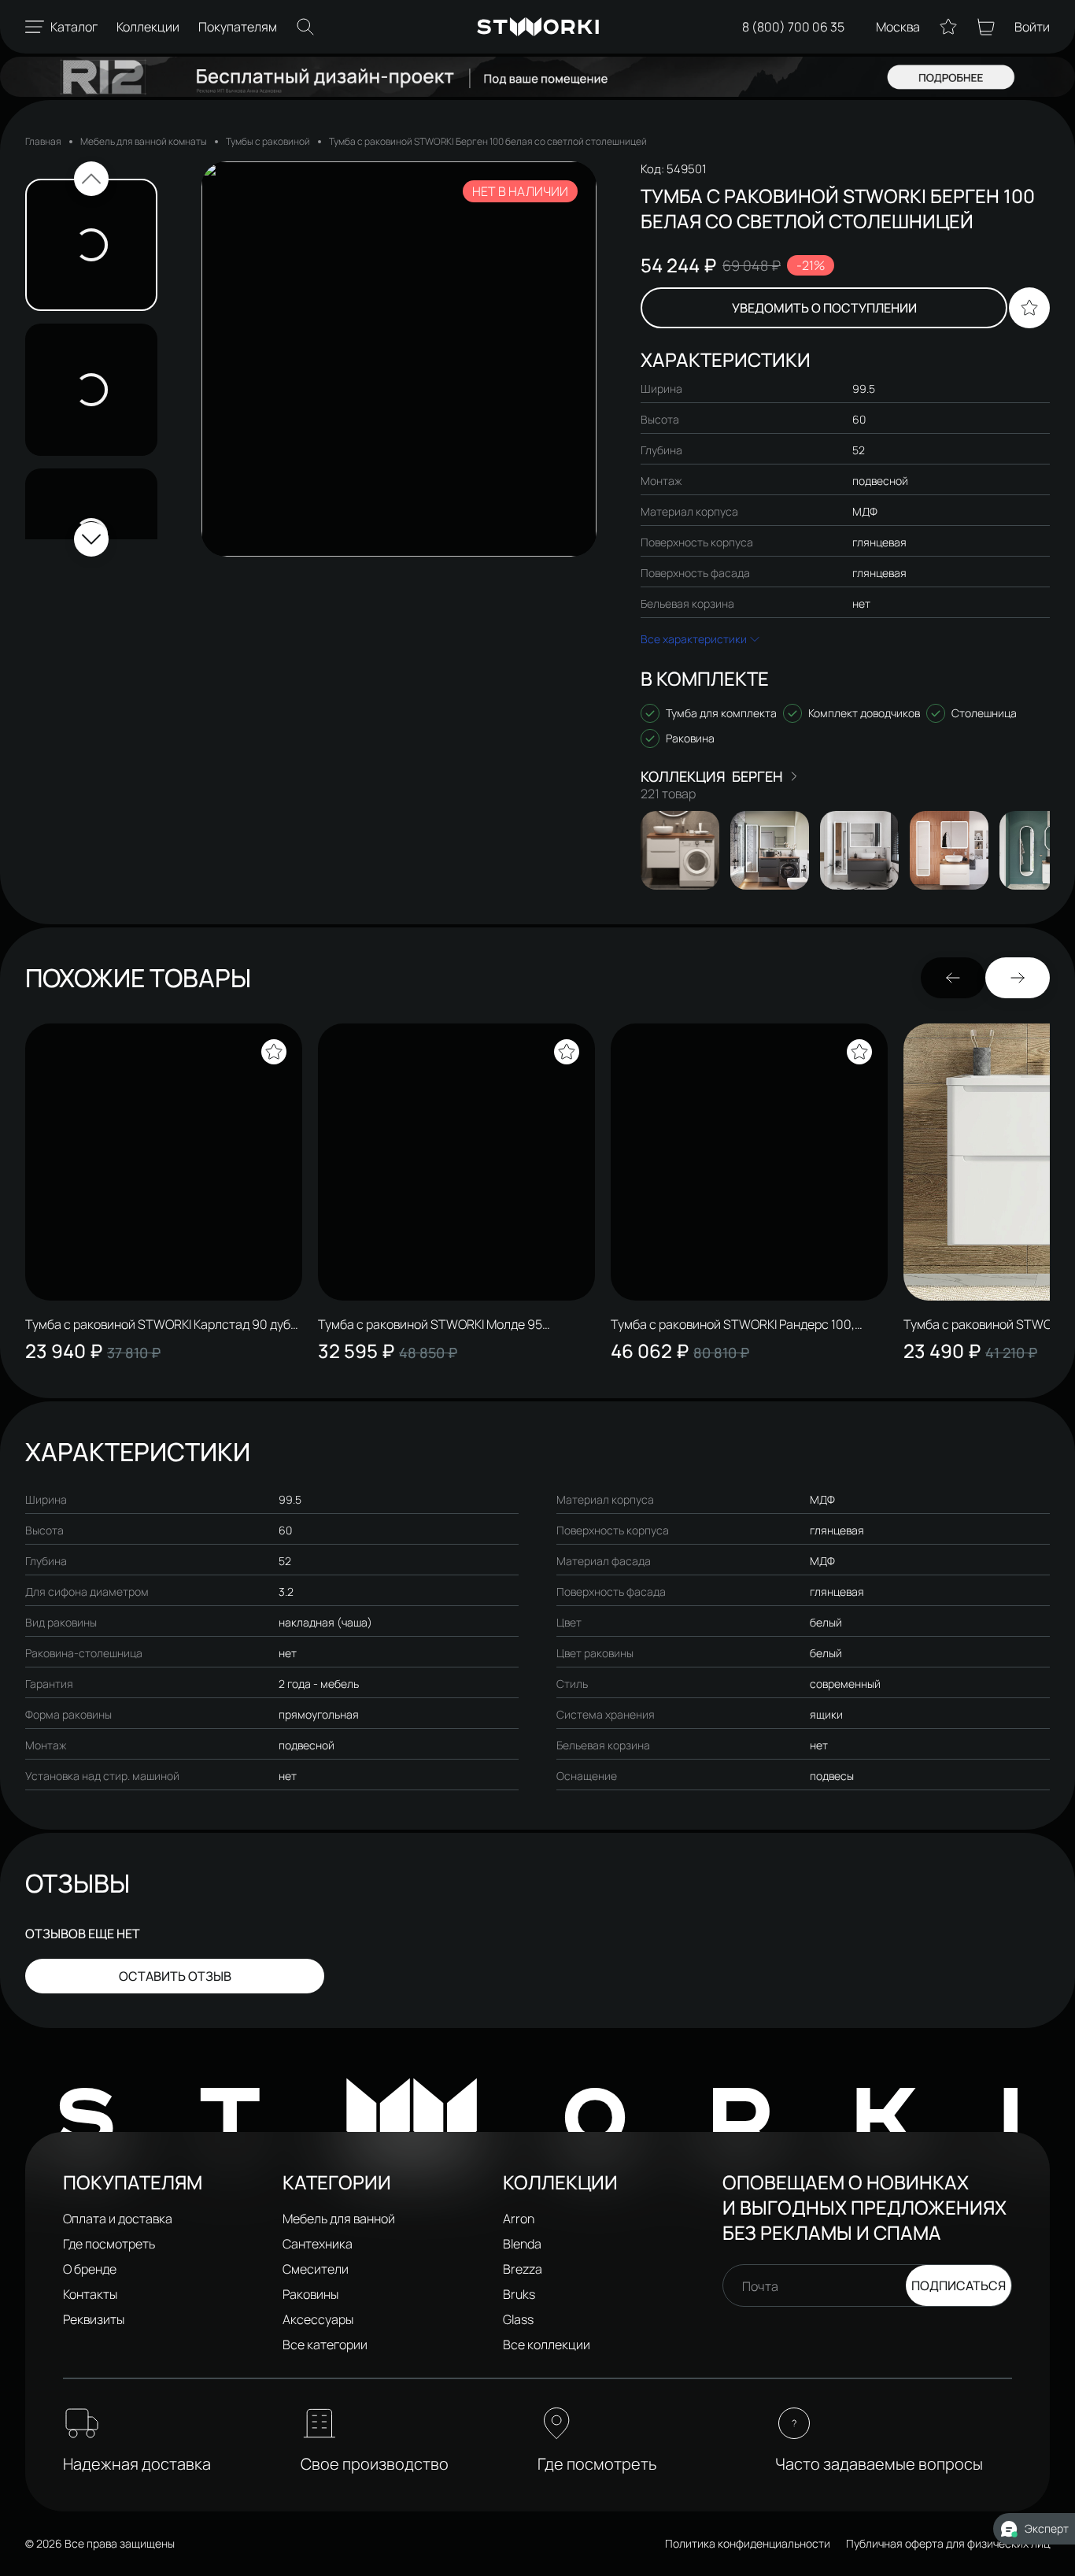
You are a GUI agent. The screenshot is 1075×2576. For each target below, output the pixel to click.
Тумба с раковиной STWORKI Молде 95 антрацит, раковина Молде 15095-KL (430, 1324)
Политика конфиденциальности (748, 2543)
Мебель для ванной (339, 2219)
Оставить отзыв (175, 1976)
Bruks (519, 2294)
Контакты (90, 2294)
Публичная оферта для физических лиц (948, 2543)
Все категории (325, 2345)
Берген (757, 776)
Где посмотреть (109, 2244)
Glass (518, 2319)
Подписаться (959, 2285)
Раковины (310, 2294)
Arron (519, 2219)
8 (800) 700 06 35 (793, 27)
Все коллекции (547, 2345)
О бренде (90, 2269)
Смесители (316, 2269)
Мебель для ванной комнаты (144, 141)
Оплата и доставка (118, 2219)
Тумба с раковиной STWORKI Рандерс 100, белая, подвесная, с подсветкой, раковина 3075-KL (735, 1324)
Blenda (522, 2244)
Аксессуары (318, 2319)
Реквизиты (94, 2319)
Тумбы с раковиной (268, 141)
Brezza (523, 2269)
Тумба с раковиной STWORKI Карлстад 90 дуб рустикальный (158, 1324)
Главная (43, 141)
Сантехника (318, 2244)
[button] (91, 179)
